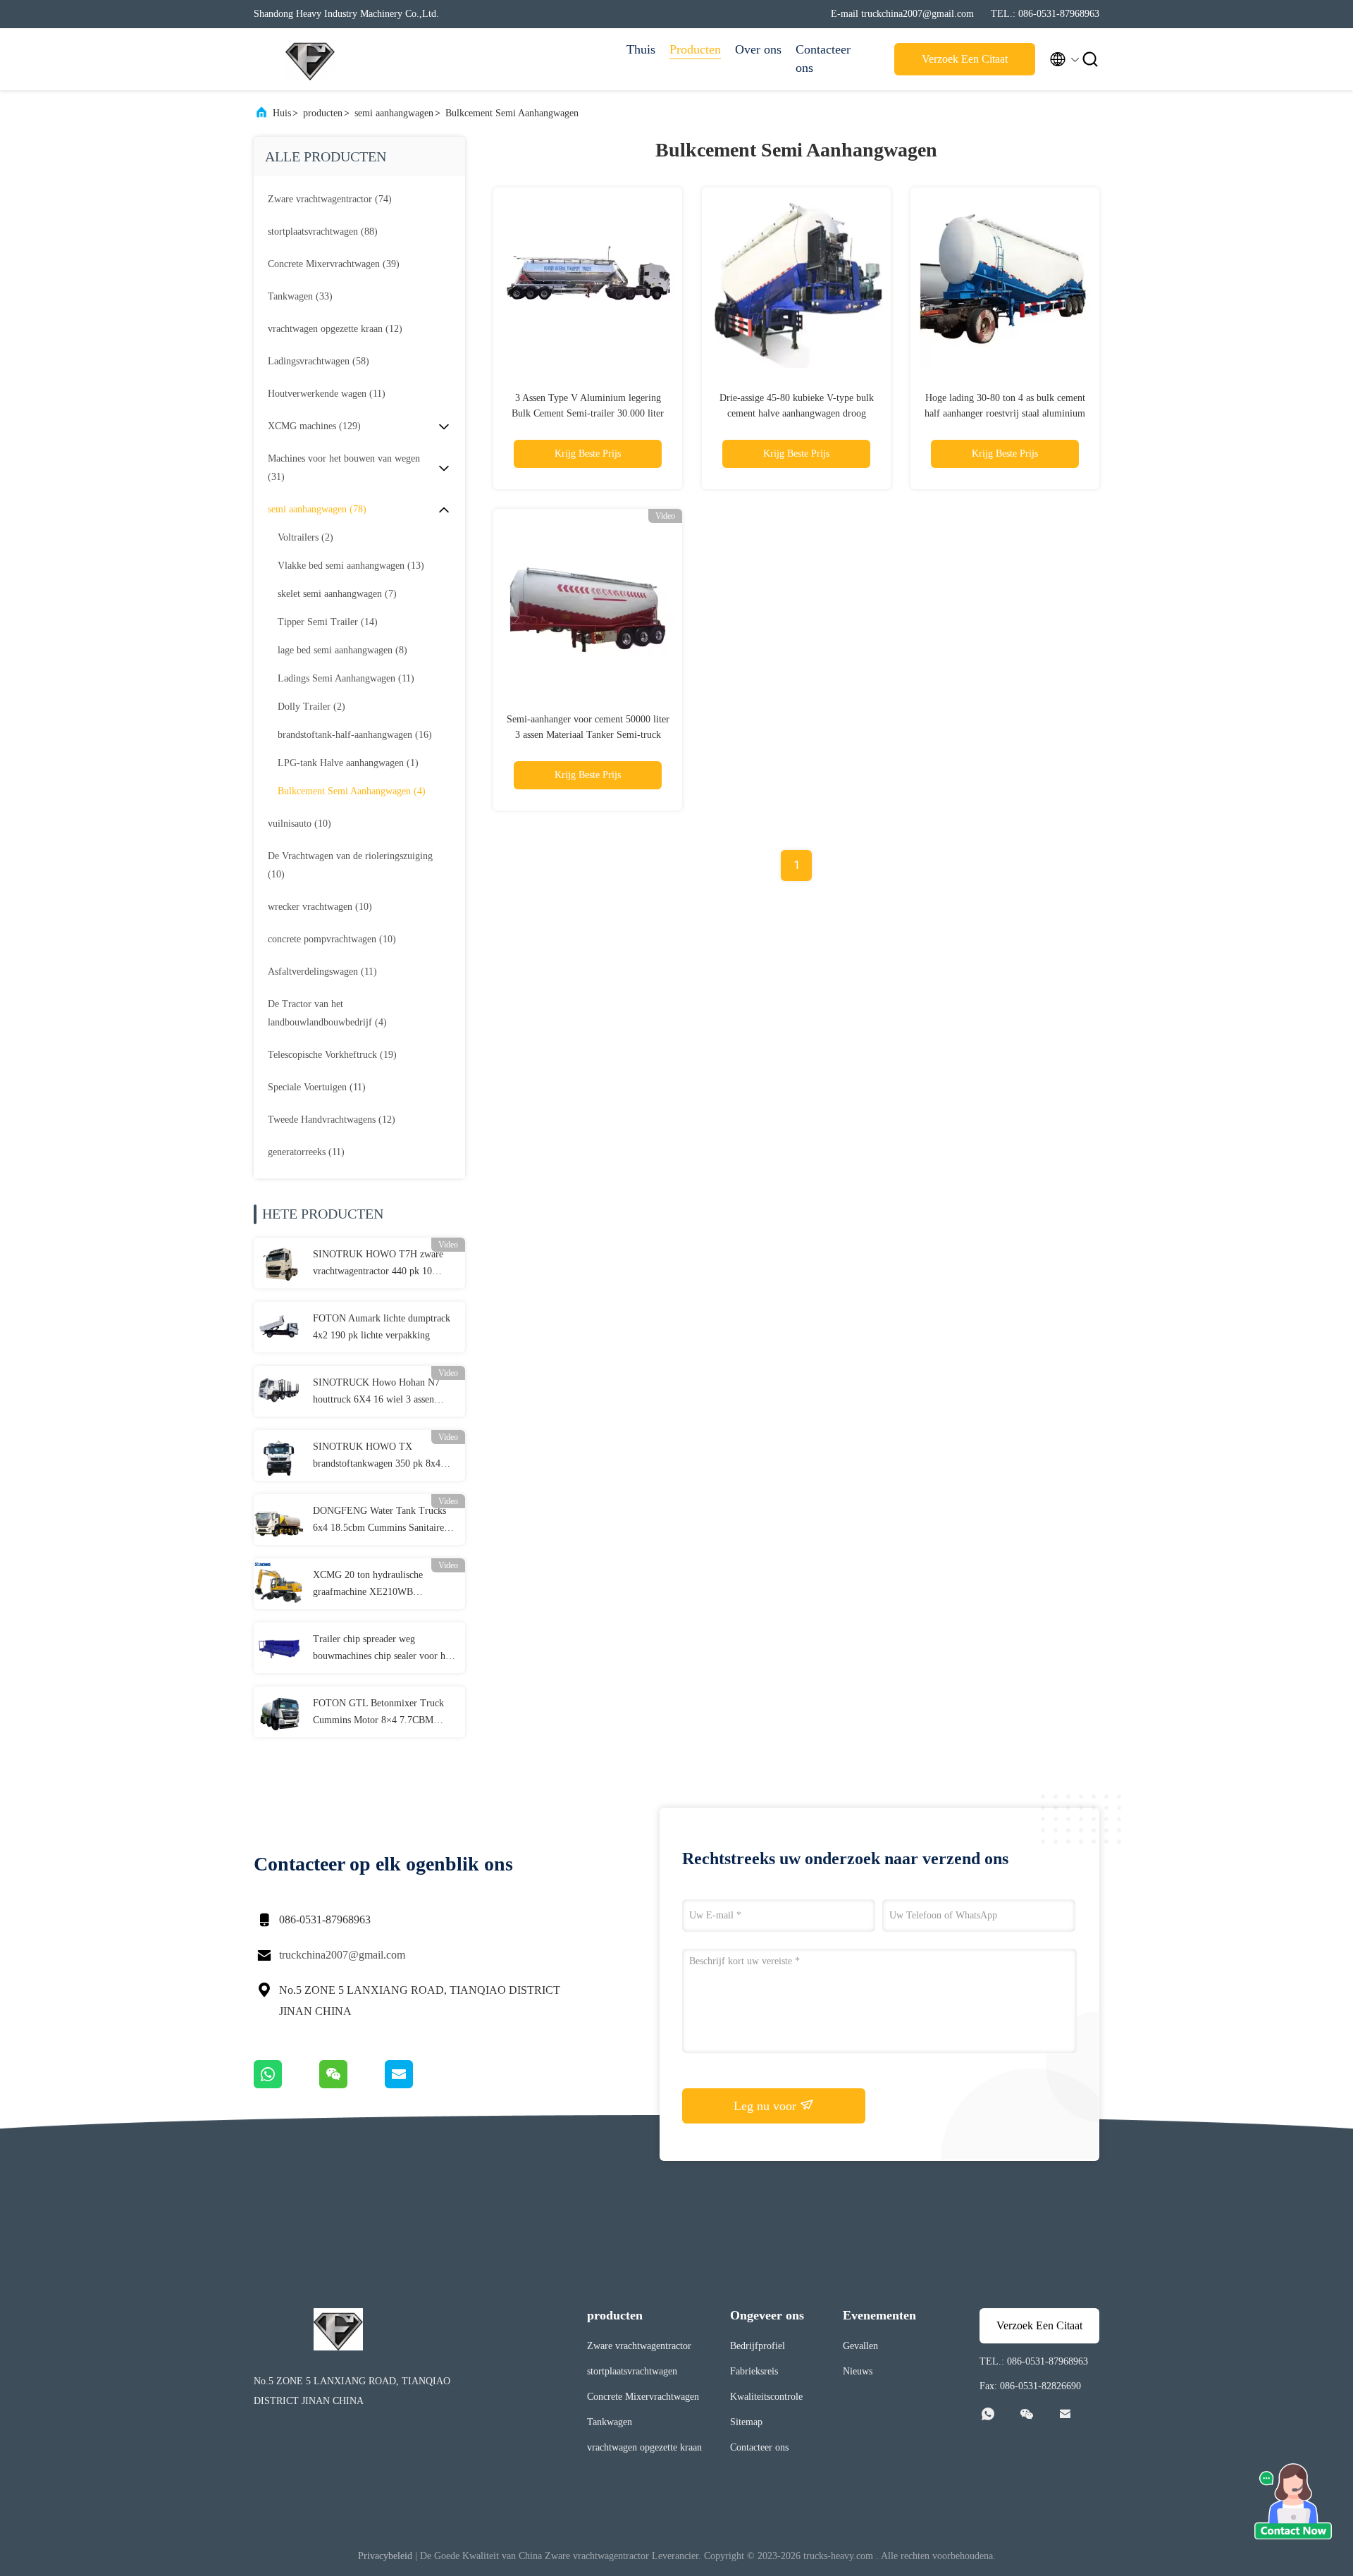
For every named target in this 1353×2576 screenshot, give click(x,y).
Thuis (641, 49)
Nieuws (858, 2371)
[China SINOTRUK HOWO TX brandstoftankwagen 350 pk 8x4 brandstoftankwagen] (279, 1455)
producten (323, 113)
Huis (282, 113)
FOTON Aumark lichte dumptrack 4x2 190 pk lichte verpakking (382, 1327)
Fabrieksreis (754, 2371)
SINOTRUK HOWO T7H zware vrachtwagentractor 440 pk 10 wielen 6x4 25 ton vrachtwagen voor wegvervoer (378, 1264)
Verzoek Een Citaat (965, 59)
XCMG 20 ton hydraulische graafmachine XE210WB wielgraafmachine (368, 1585)
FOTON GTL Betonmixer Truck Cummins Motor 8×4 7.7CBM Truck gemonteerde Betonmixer (378, 1713)
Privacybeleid (385, 2556)
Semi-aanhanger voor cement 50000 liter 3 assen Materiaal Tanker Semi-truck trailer (588, 735)
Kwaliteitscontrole (766, 2397)
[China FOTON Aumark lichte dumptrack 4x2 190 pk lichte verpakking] (279, 1327)
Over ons (758, 49)
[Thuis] (310, 59)
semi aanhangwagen (394, 113)
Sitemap (746, 2422)
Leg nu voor (767, 2106)
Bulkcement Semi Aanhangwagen (512, 113)
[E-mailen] (416, 2085)
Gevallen (860, 2346)
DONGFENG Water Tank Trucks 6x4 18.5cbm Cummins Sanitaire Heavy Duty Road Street (379, 1521)
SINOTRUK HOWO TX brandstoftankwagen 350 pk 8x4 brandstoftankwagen (377, 1457)
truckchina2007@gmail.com (342, 1955)
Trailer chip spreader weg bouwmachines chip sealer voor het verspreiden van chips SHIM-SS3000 (383, 1649)
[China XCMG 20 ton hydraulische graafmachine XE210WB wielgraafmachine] (279, 1584)
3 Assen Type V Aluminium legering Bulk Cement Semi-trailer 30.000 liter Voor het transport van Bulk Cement (588, 413)
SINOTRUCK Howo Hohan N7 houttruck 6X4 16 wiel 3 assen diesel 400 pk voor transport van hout (377, 1393)
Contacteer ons (823, 58)
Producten (695, 49)
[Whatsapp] (286, 2085)
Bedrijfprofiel (758, 2346)
